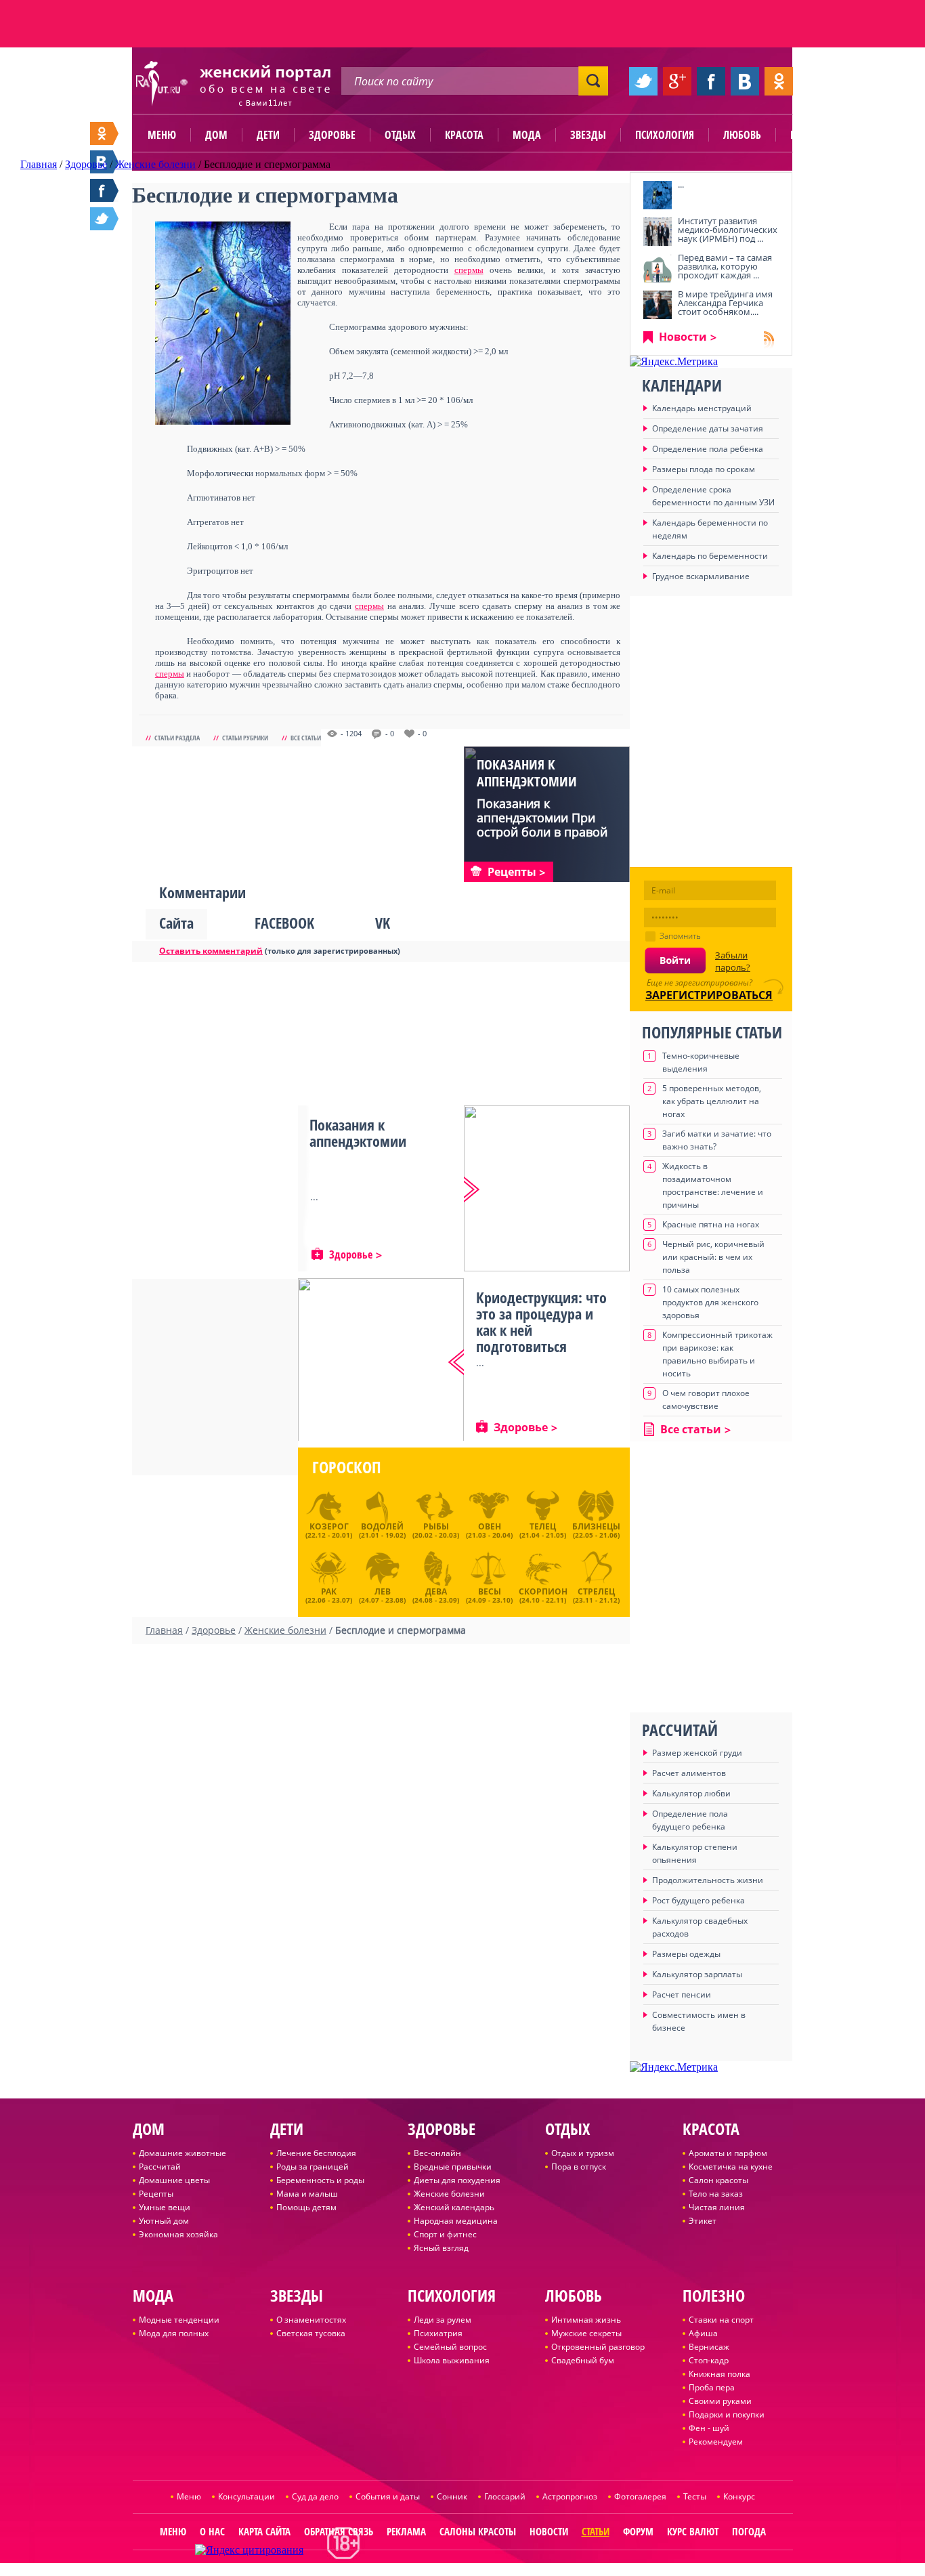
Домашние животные (182, 2153)
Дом (216, 135)
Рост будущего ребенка (698, 1900)
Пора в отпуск (579, 2167)
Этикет (703, 2221)
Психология (665, 135)
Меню (162, 135)
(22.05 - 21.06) (596, 1530)
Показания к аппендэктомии (527, 773)
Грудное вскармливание (701, 576)
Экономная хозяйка (178, 2234)
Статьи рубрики (245, 738)
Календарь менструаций (702, 408)
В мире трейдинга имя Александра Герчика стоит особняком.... (725, 303)
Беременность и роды (320, 2180)
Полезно (811, 135)
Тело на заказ (716, 2194)
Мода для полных (174, 2333)
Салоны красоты (478, 2531)
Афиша (703, 2333)
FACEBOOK (284, 923)
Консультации (246, 2496)
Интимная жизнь (586, 2320)
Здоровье (332, 135)
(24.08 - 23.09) (436, 1594)
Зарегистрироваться (709, 995)
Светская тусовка (311, 2333)
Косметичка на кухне (731, 2167)
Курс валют (693, 2531)
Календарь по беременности (710, 556)
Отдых (400, 135)
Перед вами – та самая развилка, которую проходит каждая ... (725, 266)
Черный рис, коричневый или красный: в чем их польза (713, 1257)
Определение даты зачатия (708, 428)
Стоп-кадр (709, 2360)
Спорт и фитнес (445, 2234)
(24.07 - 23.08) (382, 1594)
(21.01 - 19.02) (382, 1530)
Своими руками (720, 2401)
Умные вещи (165, 2207)
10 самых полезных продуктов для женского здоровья (710, 1302)
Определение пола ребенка (708, 449)
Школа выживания (452, 2360)
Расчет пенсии (682, 1994)
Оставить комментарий (211, 951)
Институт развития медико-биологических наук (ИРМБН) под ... (728, 230)
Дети (268, 135)
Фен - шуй (709, 2428)
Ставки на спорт (721, 2320)
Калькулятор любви (691, 1793)
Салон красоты (718, 2180)
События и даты (388, 2496)
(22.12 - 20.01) (329, 1530)
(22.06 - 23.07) (329, 1594)
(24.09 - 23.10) (489, 1594)
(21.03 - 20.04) (489, 1530)
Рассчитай (160, 2167)
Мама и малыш (307, 2194)
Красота (464, 135)
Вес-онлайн (437, 2153)
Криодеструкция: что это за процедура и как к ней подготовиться (541, 1322)
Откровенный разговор (598, 2347)
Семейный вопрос (450, 2347)
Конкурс (739, 2496)
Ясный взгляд (441, 2248)
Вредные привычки (453, 2167)
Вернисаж (709, 2347)
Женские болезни (449, 2194)
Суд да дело (315, 2496)
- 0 (390, 734)
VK (383, 923)
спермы (469, 270)
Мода (527, 135)
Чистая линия (717, 2207)
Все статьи (306, 738)
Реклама (406, 2531)
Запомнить (680, 936)
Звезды (588, 135)
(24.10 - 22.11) (543, 1594)
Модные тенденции (179, 2320)
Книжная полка (719, 2374)
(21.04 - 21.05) (543, 1530)
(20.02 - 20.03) (436, 1530)
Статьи (596, 2531)
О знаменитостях (311, 2320)
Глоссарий (505, 2496)
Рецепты (156, 2194)
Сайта (176, 923)
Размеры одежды (686, 1954)
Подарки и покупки (727, 2414)
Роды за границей (313, 2167)
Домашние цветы (174, 2180)
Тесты (695, 2496)
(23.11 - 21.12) (596, 1594)
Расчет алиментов (689, 1773)
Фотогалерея (640, 2496)
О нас (212, 2531)
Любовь (742, 135)
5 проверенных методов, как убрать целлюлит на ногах (712, 1101)
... (681, 184)
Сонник (452, 2496)
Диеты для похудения (457, 2180)
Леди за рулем (443, 2320)
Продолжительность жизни (708, 1880)
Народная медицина (456, 2221)
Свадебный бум (583, 2360)
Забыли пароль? (733, 961)
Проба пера (712, 2387)
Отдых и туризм (583, 2153)
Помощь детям (306, 2207)
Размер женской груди (697, 1753)
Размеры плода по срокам (704, 469)
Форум (638, 2531)
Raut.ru (418, 2570)
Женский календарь (454, 2207)
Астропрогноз (570, 2496)
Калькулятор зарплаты (697, 1974)
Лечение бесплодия (316, 2153)
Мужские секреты (586, 2333)
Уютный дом (164, 2221)
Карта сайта (264, 2531)
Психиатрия (438, 2333)
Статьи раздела (177, 738)
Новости (683, 337)
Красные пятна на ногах (711, 1224)
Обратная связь (339, 2531)
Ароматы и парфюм (728, 2153)
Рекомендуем (716, 2442)
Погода (749, 2531)
